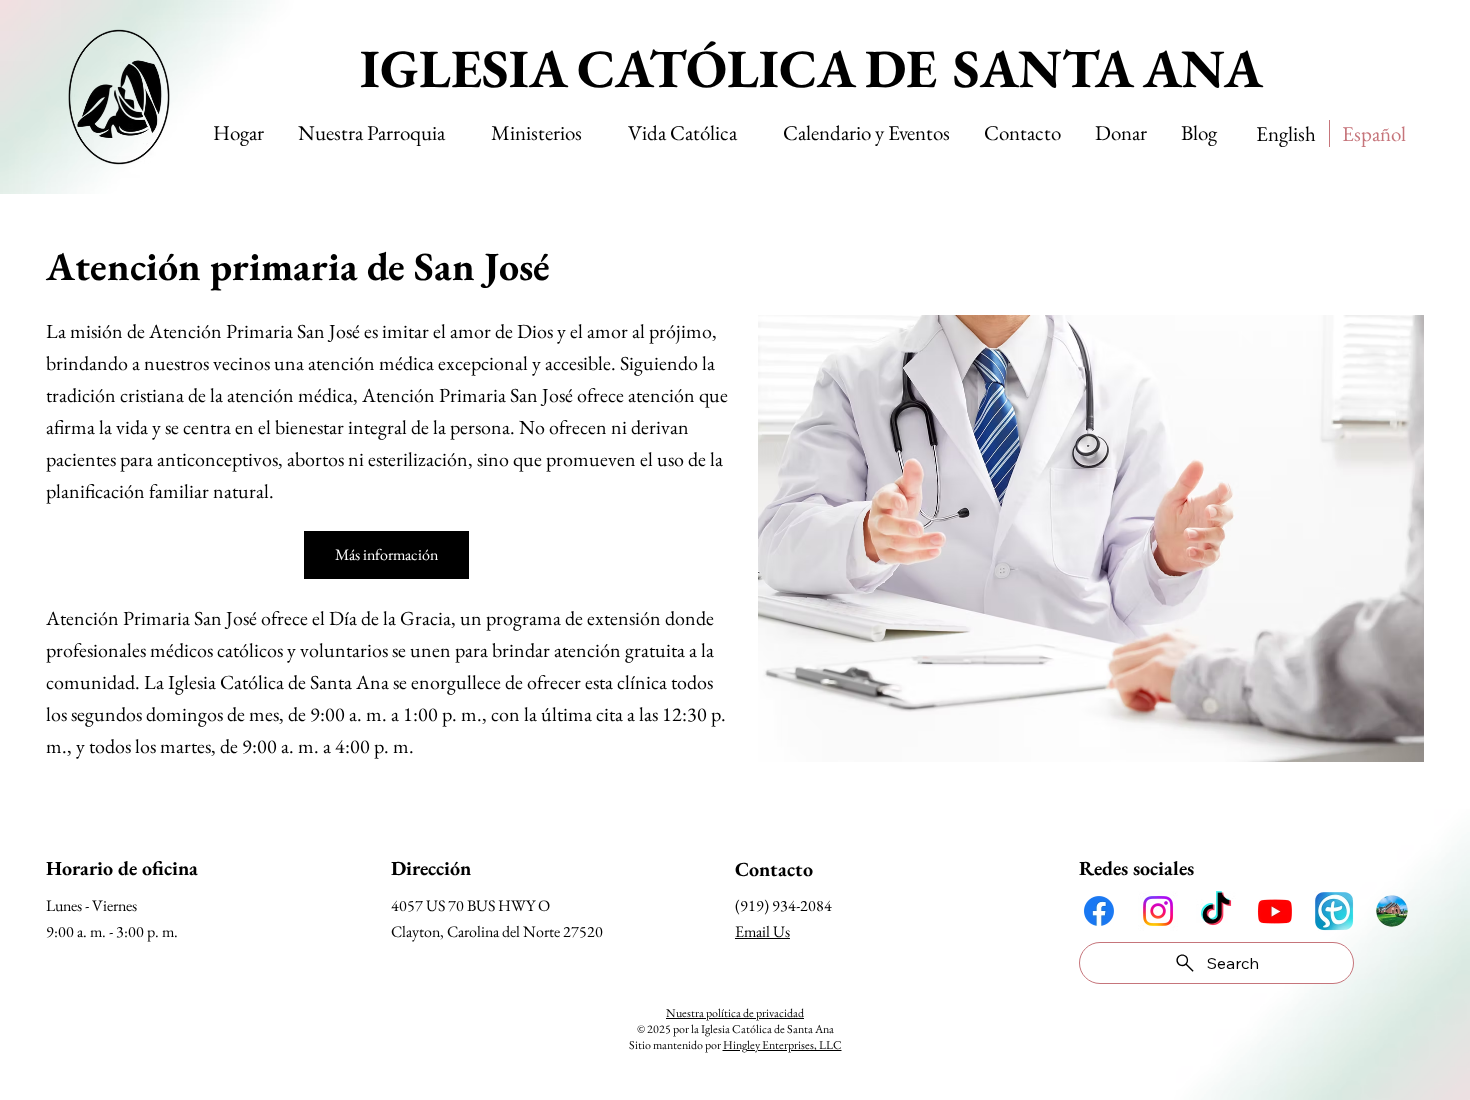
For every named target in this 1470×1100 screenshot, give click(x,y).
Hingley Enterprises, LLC (782, 1045)
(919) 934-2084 (783, 905)
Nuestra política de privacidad (735, 1013)
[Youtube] (1275, 911)
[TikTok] (1216, 911)
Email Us (762, 931)
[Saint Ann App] (1392, 911)
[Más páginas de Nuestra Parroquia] (454, 133)
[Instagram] (1158, 911)
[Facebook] (1099, 911)
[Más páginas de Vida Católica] (746, 133)
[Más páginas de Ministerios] (591, 133)
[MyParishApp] (1334, 911)
